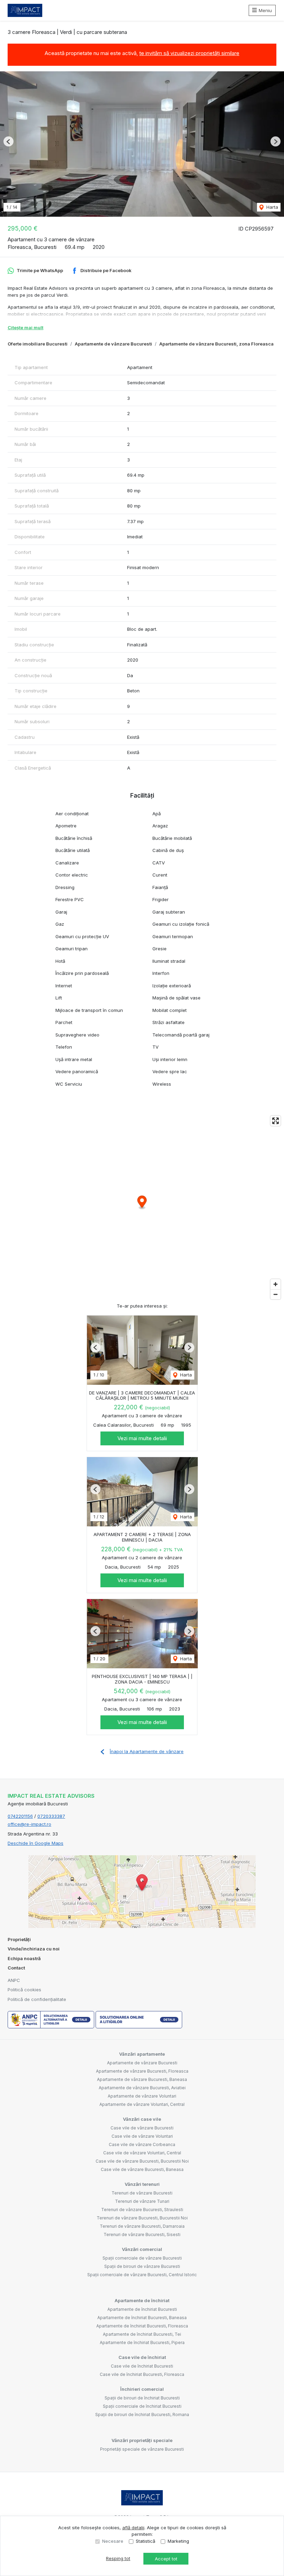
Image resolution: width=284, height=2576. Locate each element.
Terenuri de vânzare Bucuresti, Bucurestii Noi (142, 2218)
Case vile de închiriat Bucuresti (142, 2366)
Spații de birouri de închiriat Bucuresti (142, 2398)
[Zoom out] (276, 1294)
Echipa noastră (24, 1958)
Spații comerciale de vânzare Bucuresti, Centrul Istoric (142, 2275)
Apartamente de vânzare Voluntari (142, 2096)
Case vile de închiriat (142, 2357)
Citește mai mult (25, 327)
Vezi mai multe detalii (142, 1438)
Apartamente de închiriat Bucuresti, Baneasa (142, 2318)
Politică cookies (24, 1990)
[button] (8, 141)
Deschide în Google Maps (35, 1843)
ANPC (14, 1980)
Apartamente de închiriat (142, 2300)
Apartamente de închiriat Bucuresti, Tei (142, 2334)
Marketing (178, 2541)
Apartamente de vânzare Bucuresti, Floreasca (142, 2071)
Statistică (145, 2541)
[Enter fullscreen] (276, 1121)
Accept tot (166, 2559)
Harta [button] (272, 207)
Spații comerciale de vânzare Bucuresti (142, 2258)
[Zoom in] (276, 1284)
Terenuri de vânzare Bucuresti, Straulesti (142, 2210)
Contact (16, 1968)
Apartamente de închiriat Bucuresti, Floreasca (142, 2326)
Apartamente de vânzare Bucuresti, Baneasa (142, 2079)
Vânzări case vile (142, 2119)
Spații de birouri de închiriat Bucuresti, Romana (142, 2415)
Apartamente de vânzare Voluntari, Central (142, 2104)
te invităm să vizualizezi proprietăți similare (189, 53)
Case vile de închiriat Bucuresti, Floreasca (142, 2374)
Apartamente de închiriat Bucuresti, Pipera (142, 2342)
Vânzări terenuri (142, 2184)
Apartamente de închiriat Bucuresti (142, 2309)
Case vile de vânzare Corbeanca (142, 2144)
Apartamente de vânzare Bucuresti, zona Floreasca (216, 344)
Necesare (113, 2541)
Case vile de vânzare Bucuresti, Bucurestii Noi (142, 2161)
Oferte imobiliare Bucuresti (38, 344)
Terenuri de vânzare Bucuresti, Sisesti (142, 2234)
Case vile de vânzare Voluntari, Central (142, 2153)
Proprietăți (19, 1939)
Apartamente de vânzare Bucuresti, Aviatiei (142, 2088)
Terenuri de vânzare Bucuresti (142, 2193)
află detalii (133, 2528)
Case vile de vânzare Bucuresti (142, 2128)
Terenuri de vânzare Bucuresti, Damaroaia (142, 2226)
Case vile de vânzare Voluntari (142, 2136)
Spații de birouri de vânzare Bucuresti (142, 2266)
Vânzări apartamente (142, 2054)
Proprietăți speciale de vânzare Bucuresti (142, 2449)
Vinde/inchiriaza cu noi (34, 1949)
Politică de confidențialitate (37, 1999)
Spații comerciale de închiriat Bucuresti (142, 2406)
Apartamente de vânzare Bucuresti (113, 344)
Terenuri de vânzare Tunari (142, 2201)
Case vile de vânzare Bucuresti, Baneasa (142, 2169)
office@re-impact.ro (29, 1824)
